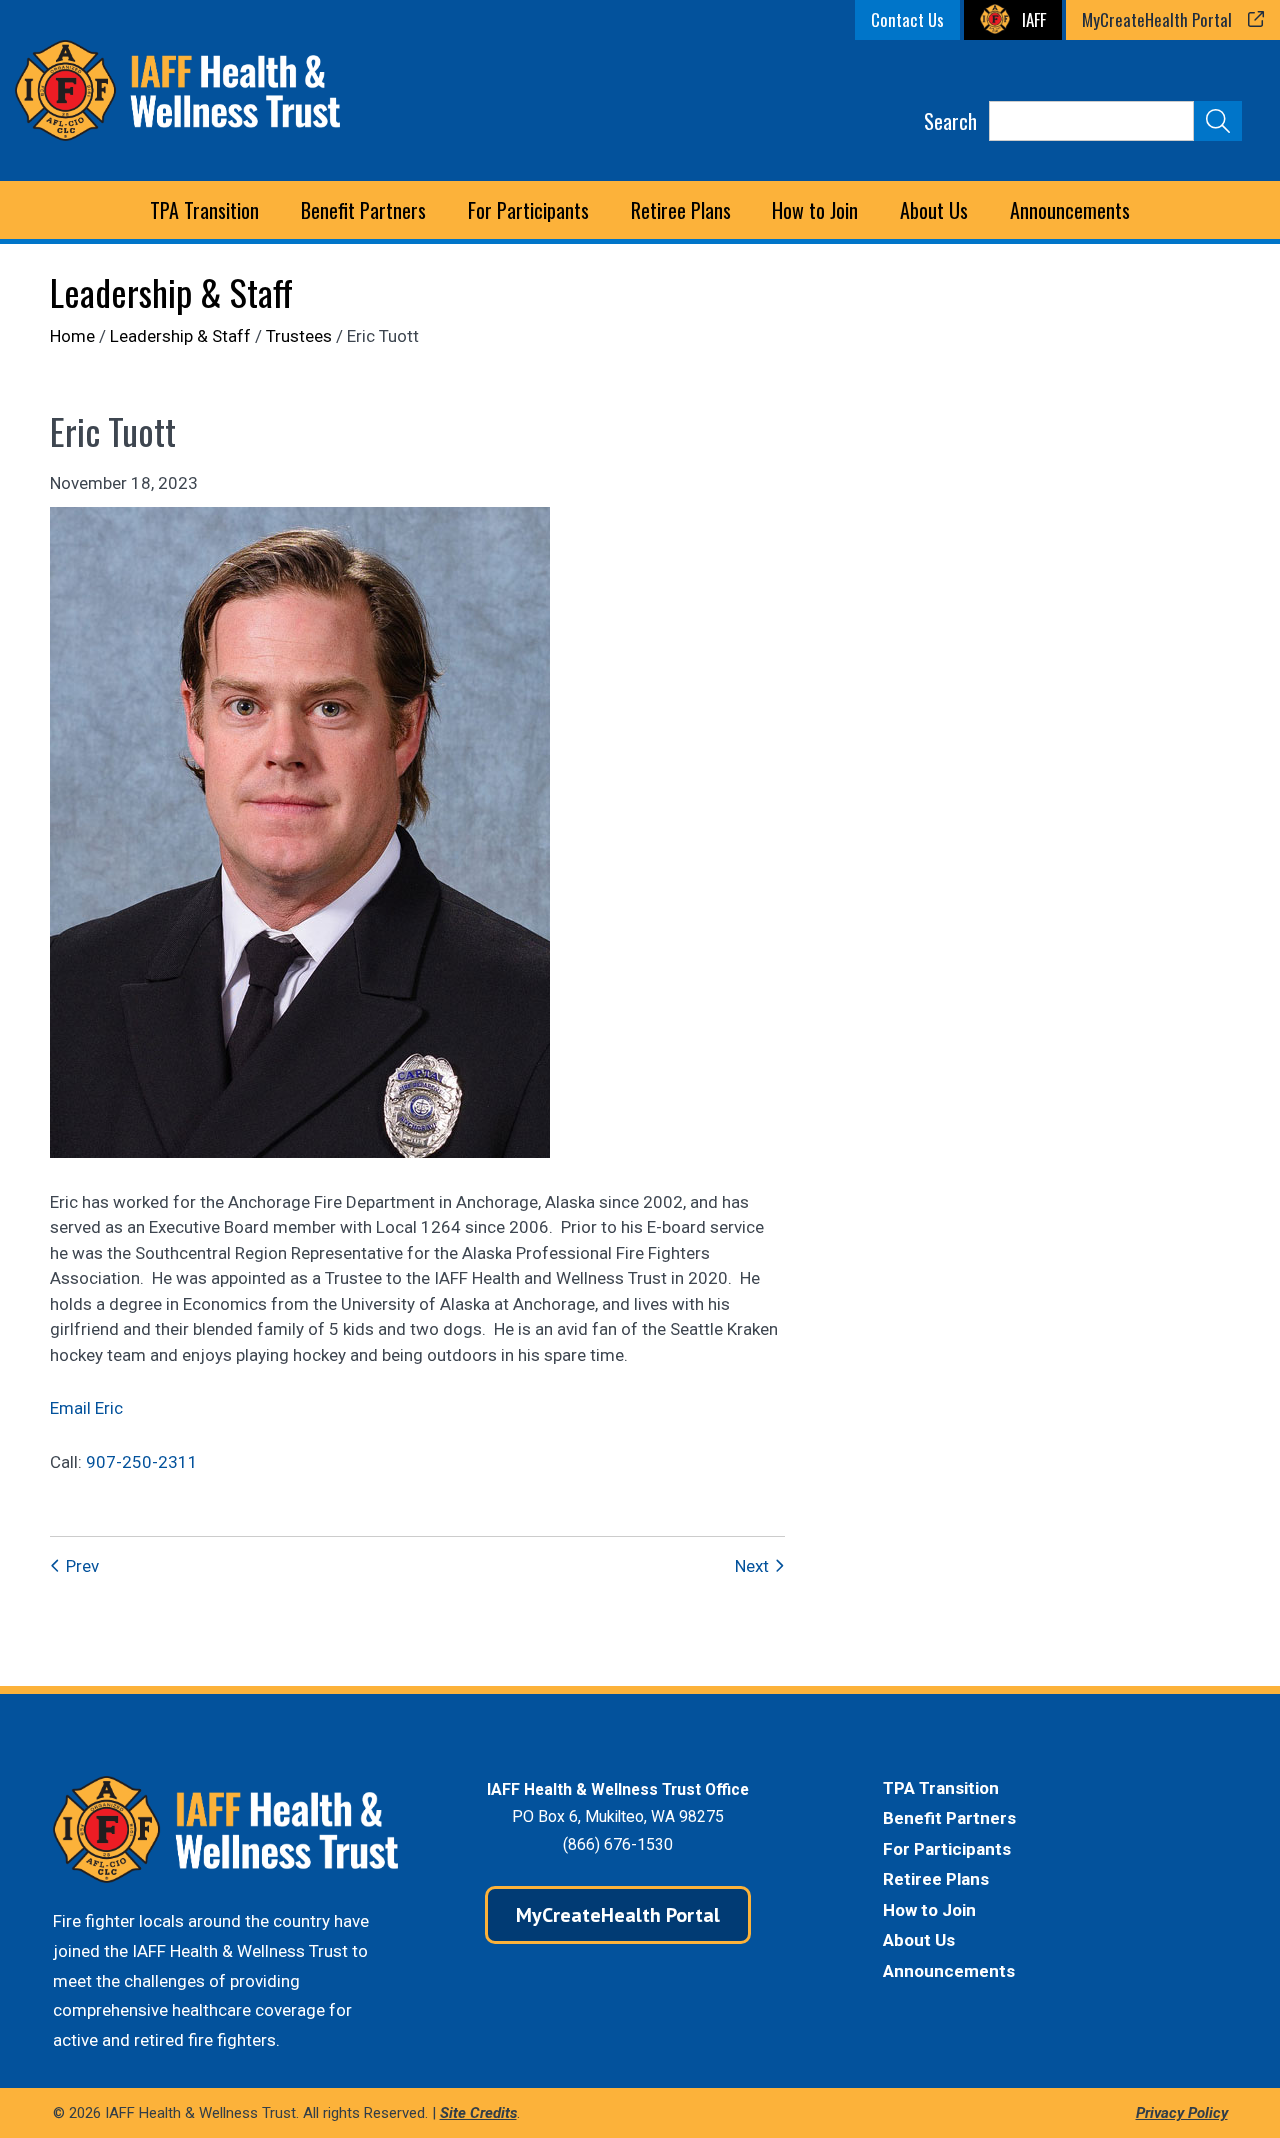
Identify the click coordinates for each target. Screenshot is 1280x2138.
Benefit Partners (949, 1818)
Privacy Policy (1182, 2113)
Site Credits (478, 2113)
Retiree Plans (936, 1879)
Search (950, 121)
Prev (82, 1566)
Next (752, 1566)
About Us (919, 1940)
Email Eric (86, 1408)
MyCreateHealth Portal (1157, 19)
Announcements (1070, 210)
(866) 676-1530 (618, 1844)
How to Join (815, 210)
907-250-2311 (142, 1462)
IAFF (1034, 19)
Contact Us (907, 19)
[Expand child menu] (363, 210)
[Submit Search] (1218, 121)
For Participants (947, 1849)
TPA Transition (204, 210)
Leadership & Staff (171, 291)
